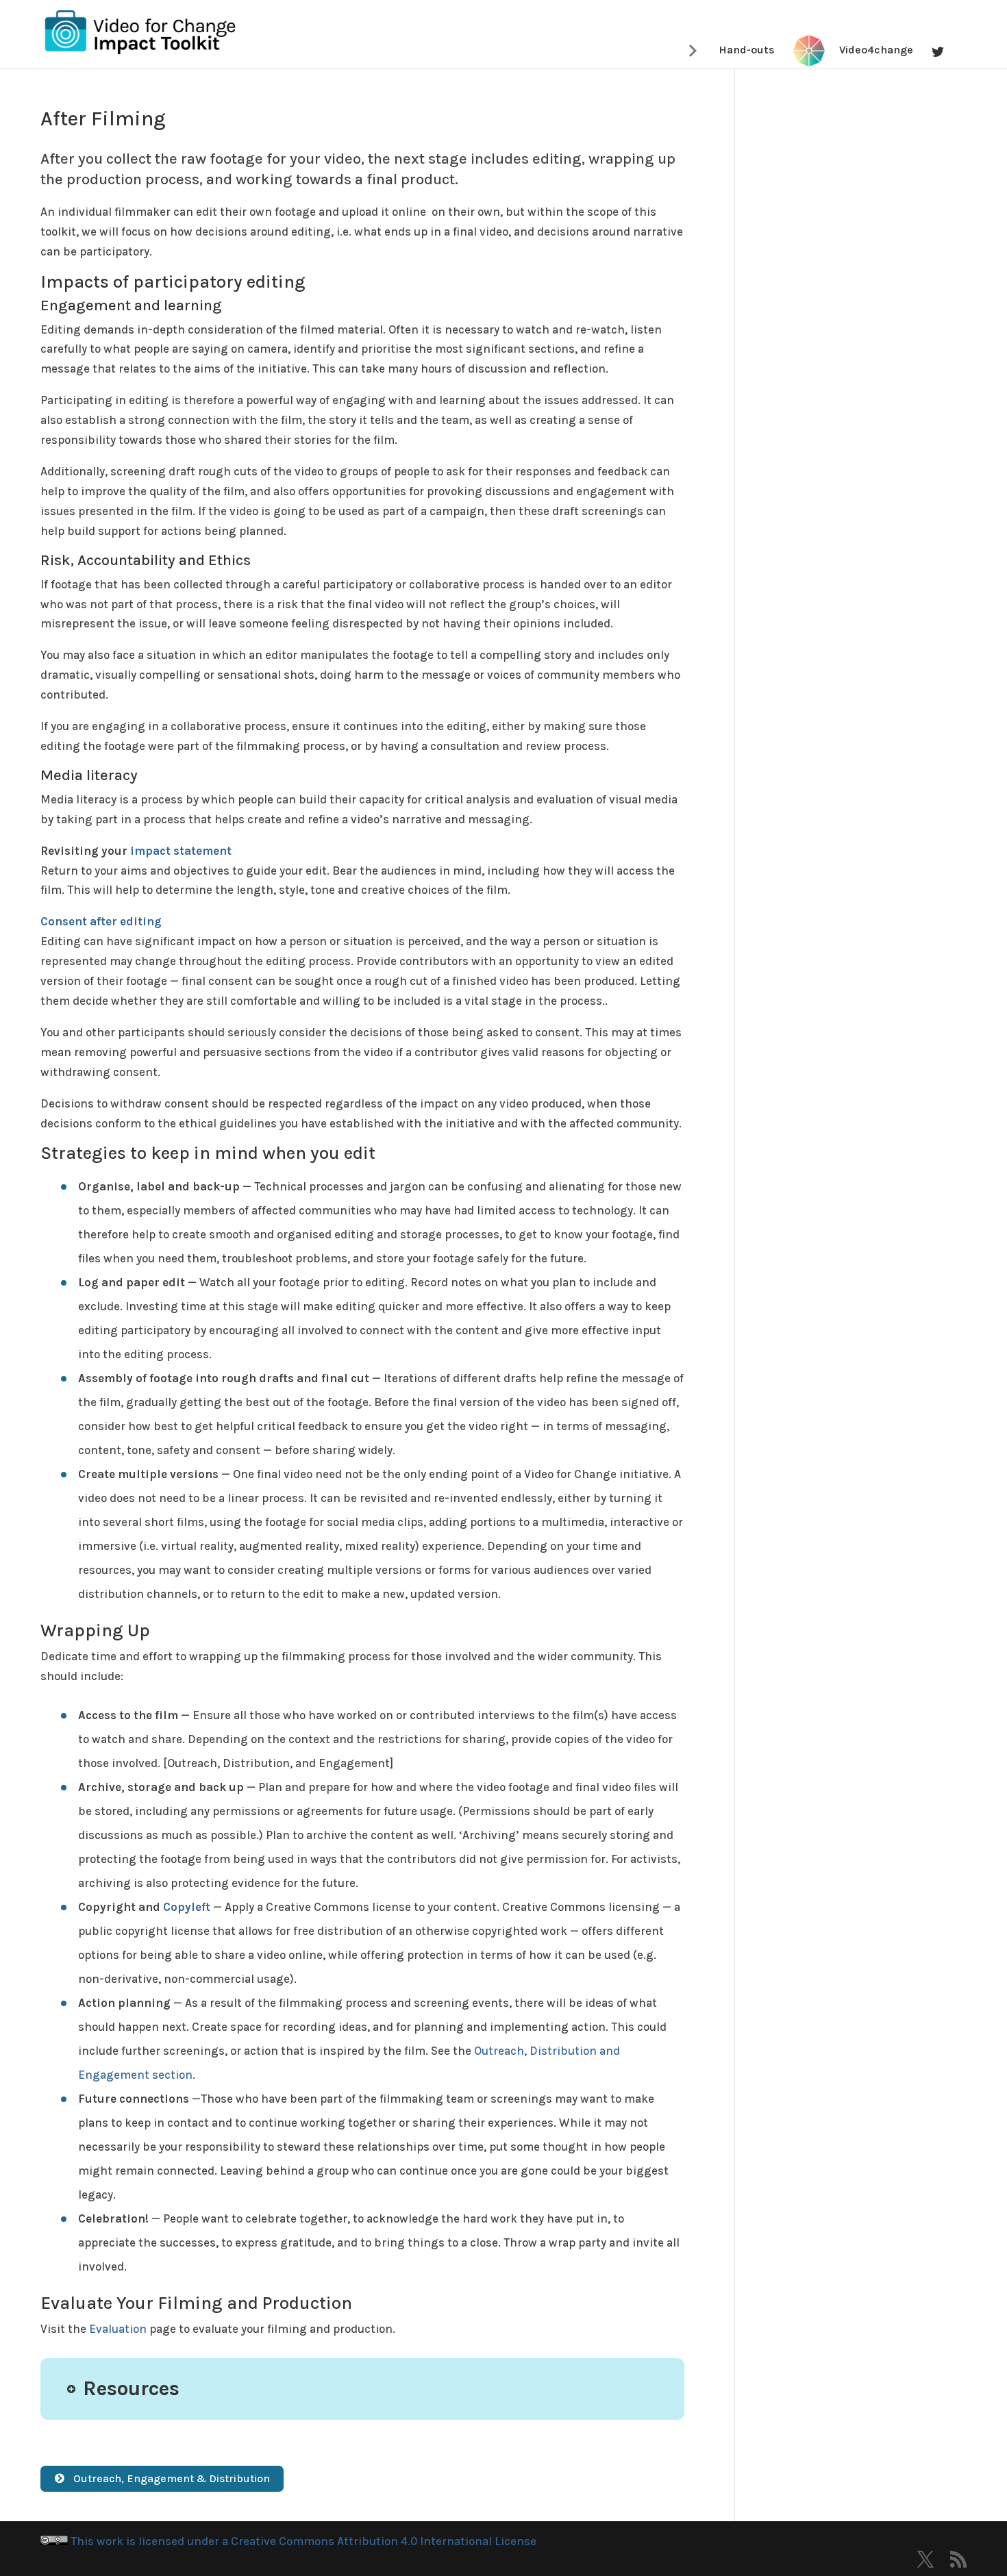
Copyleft (187, 1907)
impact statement (181, 851)
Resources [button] (131, 2389)
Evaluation (118, 2329)
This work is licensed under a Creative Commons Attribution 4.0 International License (302, 2541)
